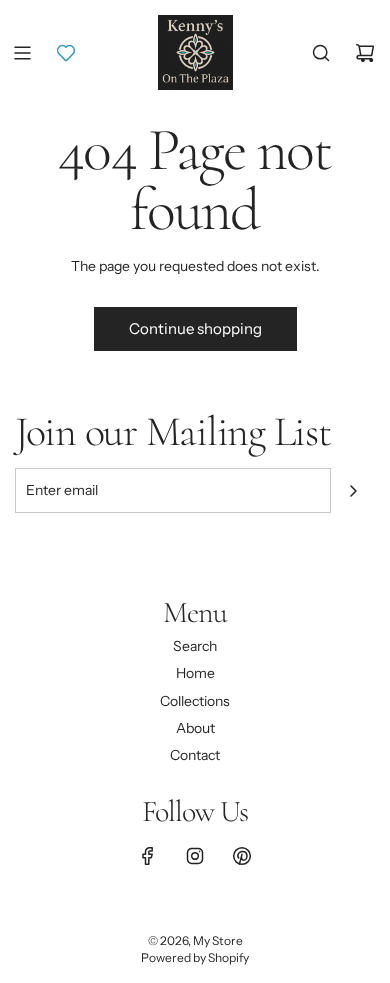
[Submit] (353, 491)
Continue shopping (195, 328)
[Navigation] (22, 53)
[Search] (321, 53)
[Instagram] (195, 856)
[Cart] (365, 53)
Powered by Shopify (195, 957)
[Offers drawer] (66, 53)
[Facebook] (148, 856)
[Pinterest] (242, 856)
